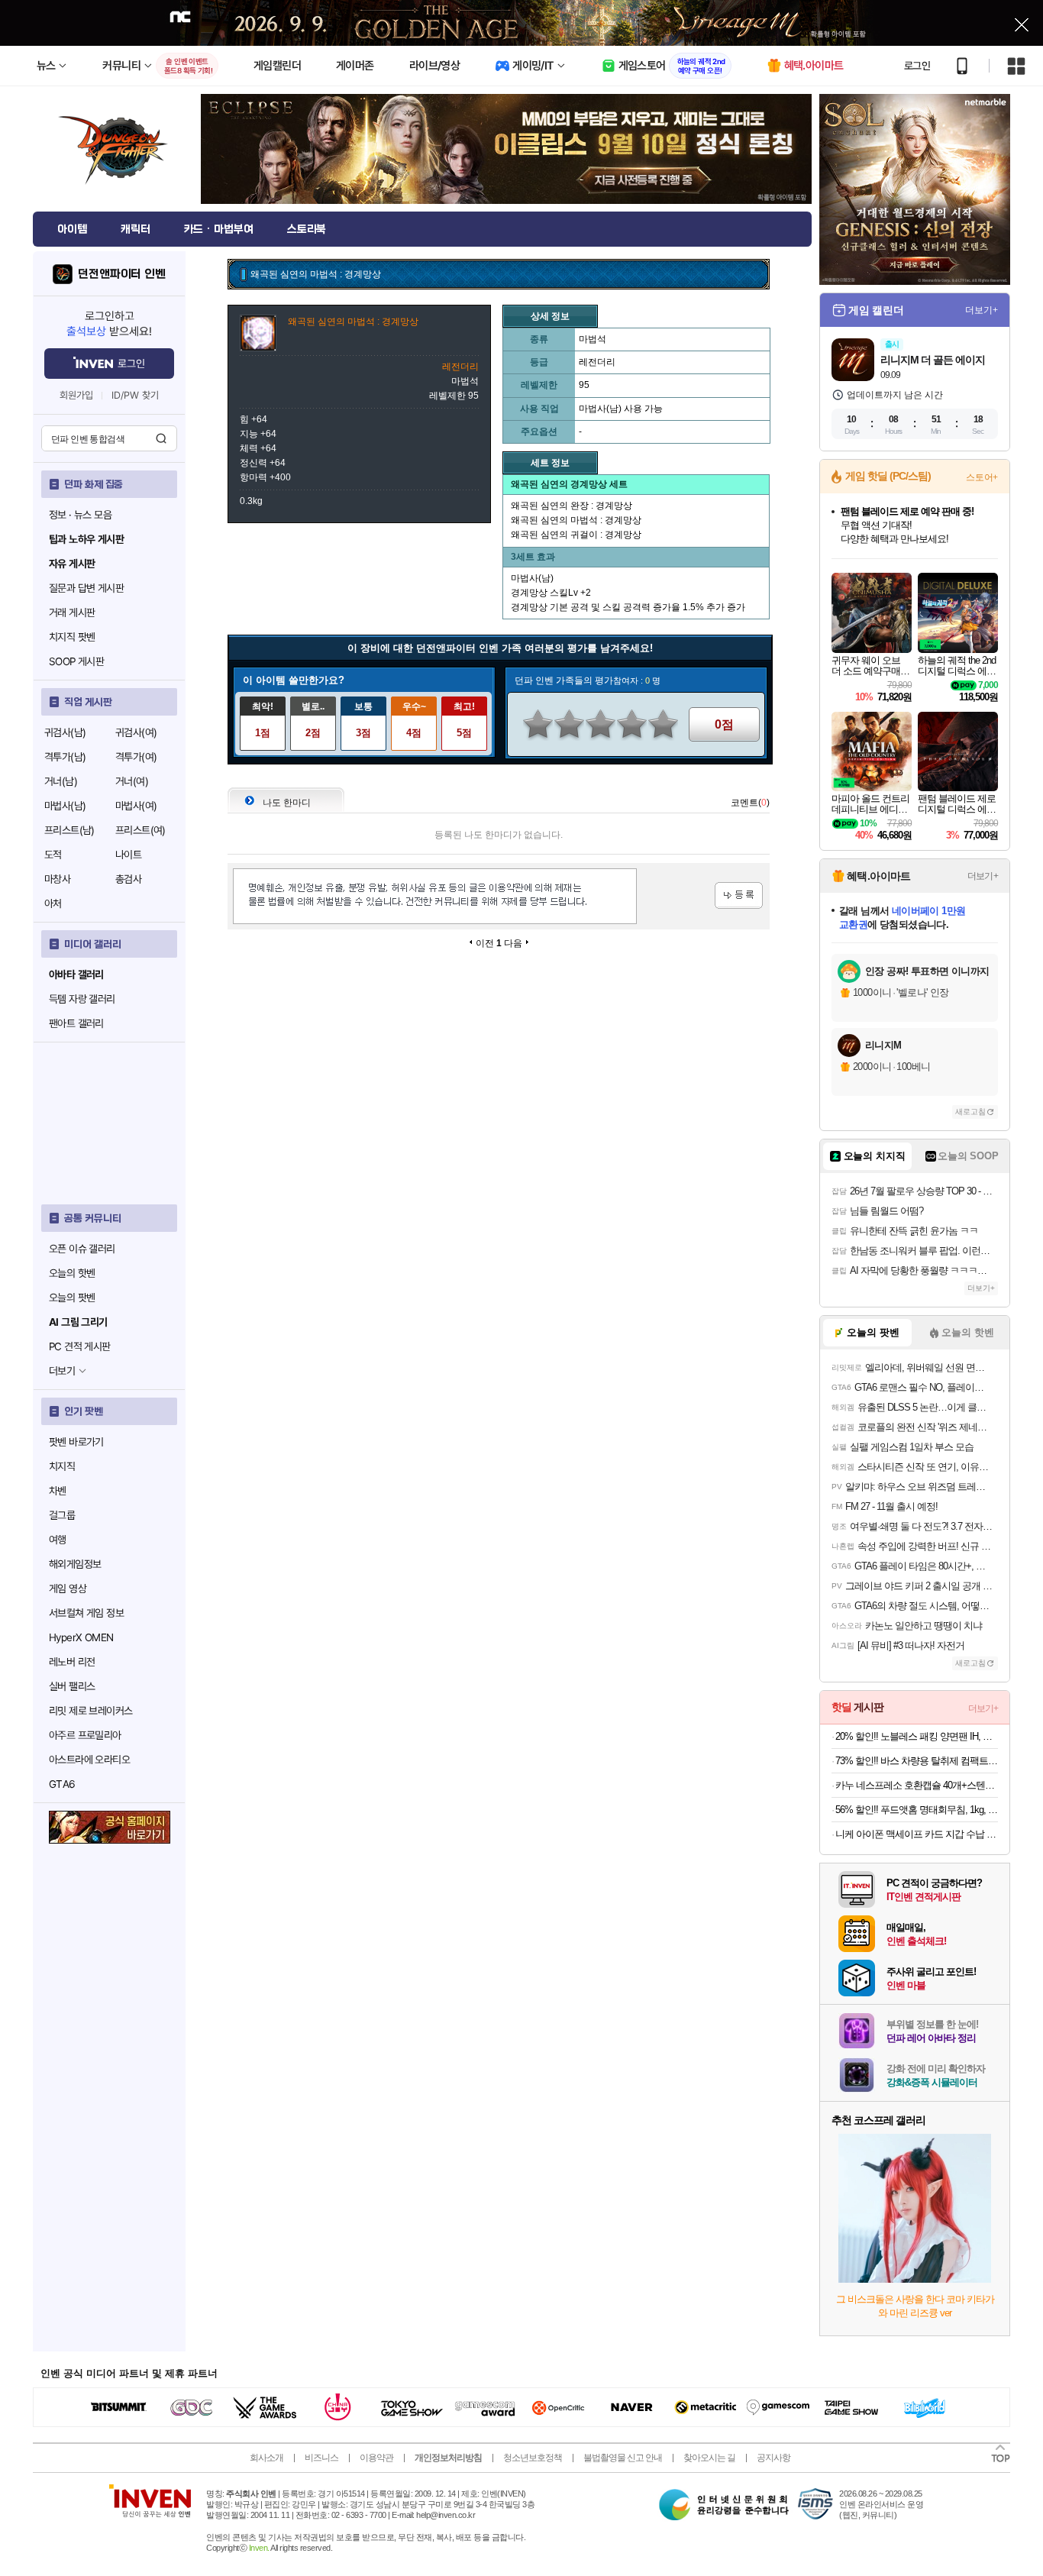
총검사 (128, 879)
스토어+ (982, 477)
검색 (161, 438)
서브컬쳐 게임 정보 (86, 1613)
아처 (53, 903)
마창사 (57, 879)
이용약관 (376, 2458)
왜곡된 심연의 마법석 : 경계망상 (576, 520)
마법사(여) (136, 806)
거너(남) (61, 781)
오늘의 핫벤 (72, 1273)
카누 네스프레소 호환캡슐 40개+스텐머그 (917, 1785)
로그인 (917, 66)
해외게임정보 (75, 1564)
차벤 (58, 1491)
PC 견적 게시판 (80, 1346)
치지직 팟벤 (72, 637)
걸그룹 (62, 1515)
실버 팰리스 (72, 1686)
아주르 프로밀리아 (85, 1735)
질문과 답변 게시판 (86, 588)
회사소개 (266, 2458)
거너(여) (132, 781)
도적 (53, 855)
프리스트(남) (69, 830)
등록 (739, 895)
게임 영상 (68, 1589)
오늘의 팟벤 (72, 1298)
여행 (58, 1540)
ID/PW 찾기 (135, 395)
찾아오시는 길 (709, 2458)
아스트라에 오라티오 (89, 1760)
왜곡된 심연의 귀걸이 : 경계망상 (576, 535)
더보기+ (982, 310)
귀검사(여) (136, 732)
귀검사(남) (65, 732)
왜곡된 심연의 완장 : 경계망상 (572, 506)
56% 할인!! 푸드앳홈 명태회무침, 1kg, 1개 (917, 1810)
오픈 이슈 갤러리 (82, 1249)
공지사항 (773, 2458)
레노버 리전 (72, 1662)
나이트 (128, 855)
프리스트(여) (140, 830)
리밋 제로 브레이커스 (90, 1711)
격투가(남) (65, 757)
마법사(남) (65, 806)
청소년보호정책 (533, 2458)
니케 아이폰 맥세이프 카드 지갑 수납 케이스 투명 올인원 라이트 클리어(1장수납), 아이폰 (917, 1834)
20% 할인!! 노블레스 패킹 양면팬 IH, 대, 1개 (917, 1736)
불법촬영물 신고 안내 (623, 2458)
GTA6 (62, 1784)
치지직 (62, 1466)
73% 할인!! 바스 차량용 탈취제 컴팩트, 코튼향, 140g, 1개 (917, 1761)
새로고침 (970, 1112)
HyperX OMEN (81, 1637)
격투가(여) (136, 757)
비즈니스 (321, 2458)
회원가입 (76, 395)
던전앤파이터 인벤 (122, 274)
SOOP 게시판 (76, 661)
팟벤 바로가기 (76, 1442)
